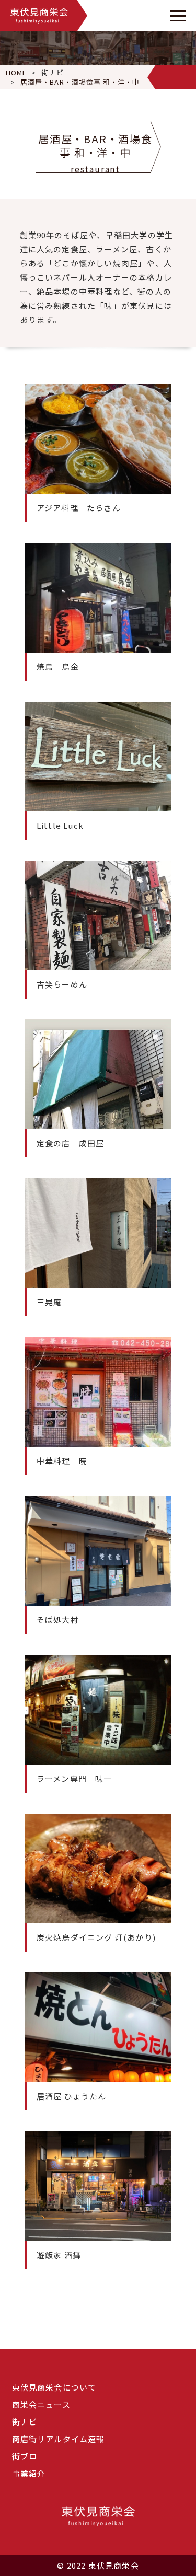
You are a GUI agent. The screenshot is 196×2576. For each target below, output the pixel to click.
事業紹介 (29, 2473)
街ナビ (52, 72)
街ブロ (25, 2456)
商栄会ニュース (41, 2404)
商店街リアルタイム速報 (59, 2439)
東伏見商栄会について (54, 2387)
